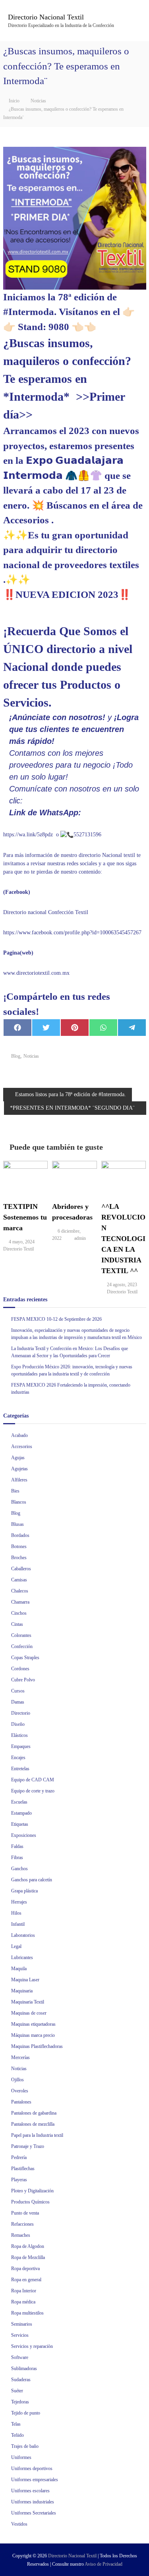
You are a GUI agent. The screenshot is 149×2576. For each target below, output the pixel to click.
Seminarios (22, 2324)
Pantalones (21, 2102)
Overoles (20, 2091)
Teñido (17, 2435)
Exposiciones (24, 1835)
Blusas (17, 1524)
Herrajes (19, 1902)
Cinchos (19, 1613)
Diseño (18, 1724)
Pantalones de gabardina (34, 2113)
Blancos (19, 1502)
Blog (16, 1056)
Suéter (17, 2391)
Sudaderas (21, 2380)
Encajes (18, 1758)
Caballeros (21, 1569)
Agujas (18, 1458)
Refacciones (22, 2224)
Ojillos (17, 2080)
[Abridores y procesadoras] (74, 1177)
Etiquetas (20, 1824)
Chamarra (20, 1602)
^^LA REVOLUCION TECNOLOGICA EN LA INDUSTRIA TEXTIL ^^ (123, 1239)
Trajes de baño (25, 2446)
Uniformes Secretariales (34, 2513)
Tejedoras (20, 2402)
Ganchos (19, 1869)
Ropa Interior (24, 2291)
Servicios (20, 2335)
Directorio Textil (18, 1249)
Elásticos (19, 1735)
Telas (16, 2424)
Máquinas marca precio (33, 2035)
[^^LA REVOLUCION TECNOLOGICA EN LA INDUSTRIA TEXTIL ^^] (124, 1177)
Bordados (20, 1535)
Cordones (20, 1669)
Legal (16, 1946)
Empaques (21, 1746)
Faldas (17, 1846)
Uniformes (21, 2457)
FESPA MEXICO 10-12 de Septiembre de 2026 (56, 1319)
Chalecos (20, 1591)
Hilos (16, 1913)
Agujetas (19, 1469)
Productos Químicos (30, 2202)
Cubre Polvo (23, 1680)
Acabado (19, 1435)
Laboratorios (23, 1935)
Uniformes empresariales (35, 2480)
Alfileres (19, 1480)
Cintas (17, 1624)
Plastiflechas (23, 2169)
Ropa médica (23, 2302)
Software (20, 2357)
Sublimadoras (24, 2369)
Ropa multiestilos (27, 2313)
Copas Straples (25, 1658)
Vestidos (19, 2524)
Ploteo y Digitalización (32, 2191)
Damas (18, 1702)
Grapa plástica (24, 1891)
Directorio (21, 1713)
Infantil (18, 1924)
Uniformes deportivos (32, 2468)
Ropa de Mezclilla (28, 2257)
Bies (15, 1491)
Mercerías (20, 2057)
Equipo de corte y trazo (33, 1791)
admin (80, 1238)
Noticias (38, 101)
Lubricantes (22, 1957)
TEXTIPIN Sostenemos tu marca (25, 1217)
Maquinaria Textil (28, 2002)
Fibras (17, 1858)
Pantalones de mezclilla (33, 2124)
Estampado (21, 1813)
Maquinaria (22, 1991)
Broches (19, 1558)
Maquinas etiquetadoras (33, 2024)
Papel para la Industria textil (37, 2135)
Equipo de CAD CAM (33, 1780)
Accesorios (22, 1446)
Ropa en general (26, 2280)
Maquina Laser (25, 1980)
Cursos (18, 1691)
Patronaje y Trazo (28, 2146)
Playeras (19, 2180)
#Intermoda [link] (29, 312)
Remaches (21, 2235)
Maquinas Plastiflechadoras (37, 2046)
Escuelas (19, 1802)
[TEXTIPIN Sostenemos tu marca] (25, 1177)
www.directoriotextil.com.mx (36, 973)
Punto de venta (25, 2213)
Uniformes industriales (33, 2502)
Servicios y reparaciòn (32, 2346)
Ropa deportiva (25, 2269)
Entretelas (20, 1769)
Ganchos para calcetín (32, 1880)
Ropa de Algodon (28, 2246)
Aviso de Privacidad (104, 2564)
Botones (19, 1546)
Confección (22, 1646)
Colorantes (21, 1635)
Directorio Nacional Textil (46, 17)
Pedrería (19, 2157)
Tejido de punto (26, 2413)
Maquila (19, 1969)
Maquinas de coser (29, 2013)
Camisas (19, 1580)
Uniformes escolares (30, 2491)
